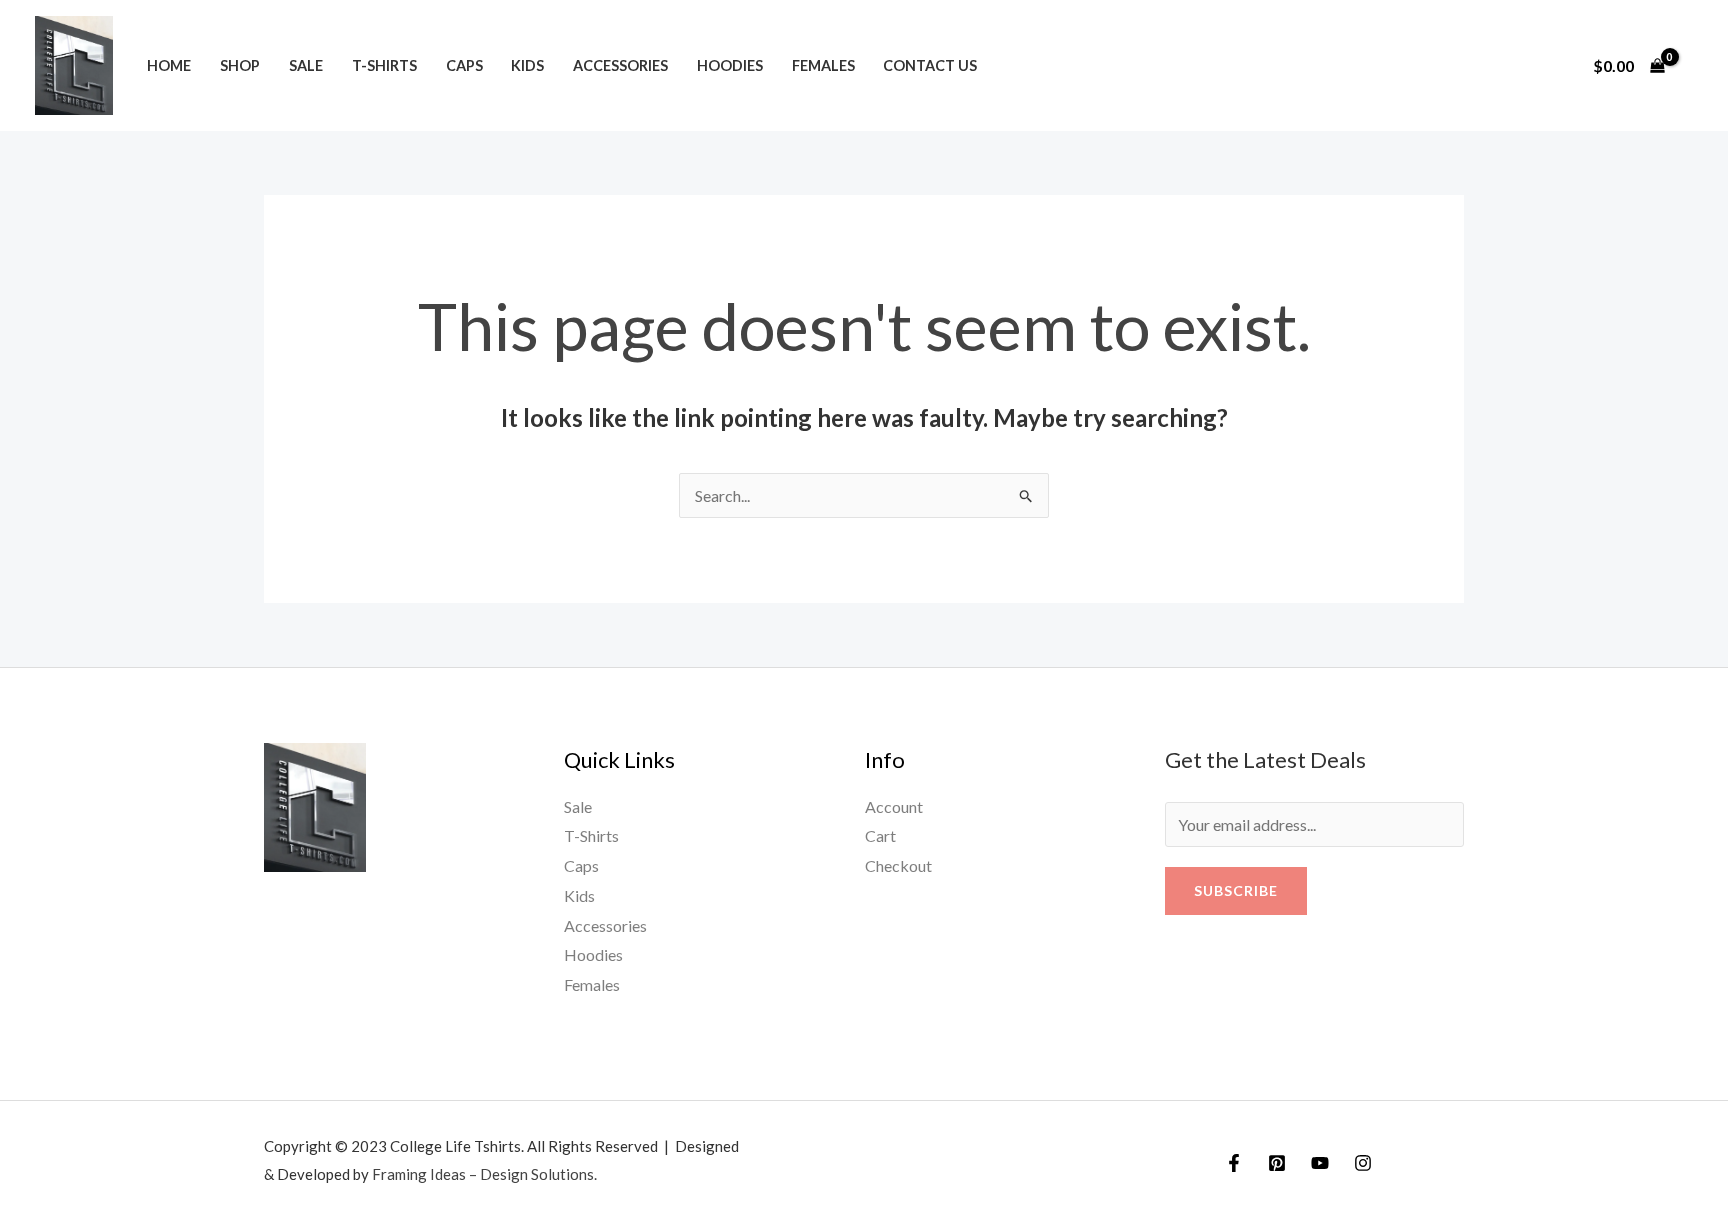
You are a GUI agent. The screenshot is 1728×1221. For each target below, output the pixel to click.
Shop (240, 65)
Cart (880, 835)
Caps (464, 65)
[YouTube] (1320, 1163)
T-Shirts (384, 65)
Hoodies (730, 65)
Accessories (620, 65)
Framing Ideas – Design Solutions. (484, 1174)
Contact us (930, 65)
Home (169, 65)
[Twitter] (1277, 1163)
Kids (527, 65)
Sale (306, 65)
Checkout (898, 865)
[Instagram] (1363, 1163)
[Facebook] (1234, 1163)
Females (823, 65)
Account (894, 806)
